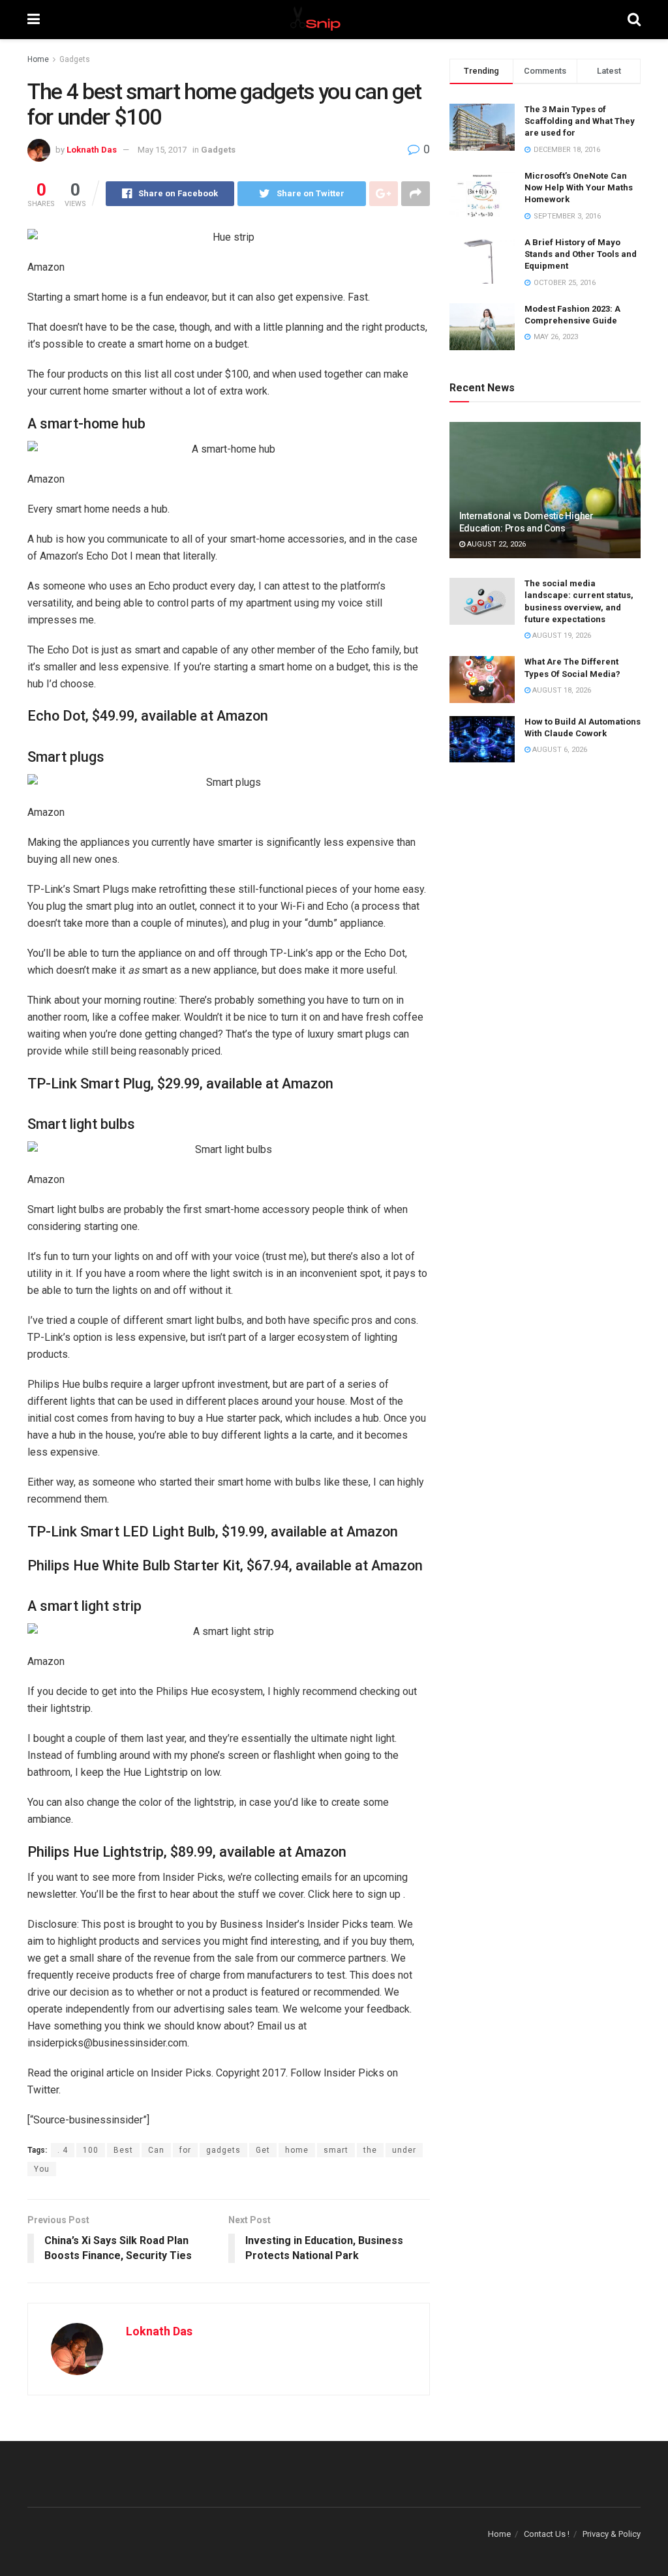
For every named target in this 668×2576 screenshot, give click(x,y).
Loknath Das (92, 150)
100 (91, 2150)
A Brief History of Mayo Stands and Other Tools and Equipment (581, 254)
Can (156, 2150)
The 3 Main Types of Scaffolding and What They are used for (580, 121)
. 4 (63, 2150)
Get (263, 2150)
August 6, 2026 (559, 750)
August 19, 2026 (561, 636)
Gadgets (75, 59)
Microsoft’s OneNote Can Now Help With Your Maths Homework (579, 187)
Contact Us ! (547, 2534)
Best (123, 2150)
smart (336, 2150)
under (404, 2150)
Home (38, 59)
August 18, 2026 (561, 690)
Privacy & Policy (612, 2534)
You (42, 2169)
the (370, 2150)
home (297, 2150)
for (185, 2150)
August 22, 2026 (495, 544)
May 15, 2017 (162, 150)
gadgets (223, 2150)
